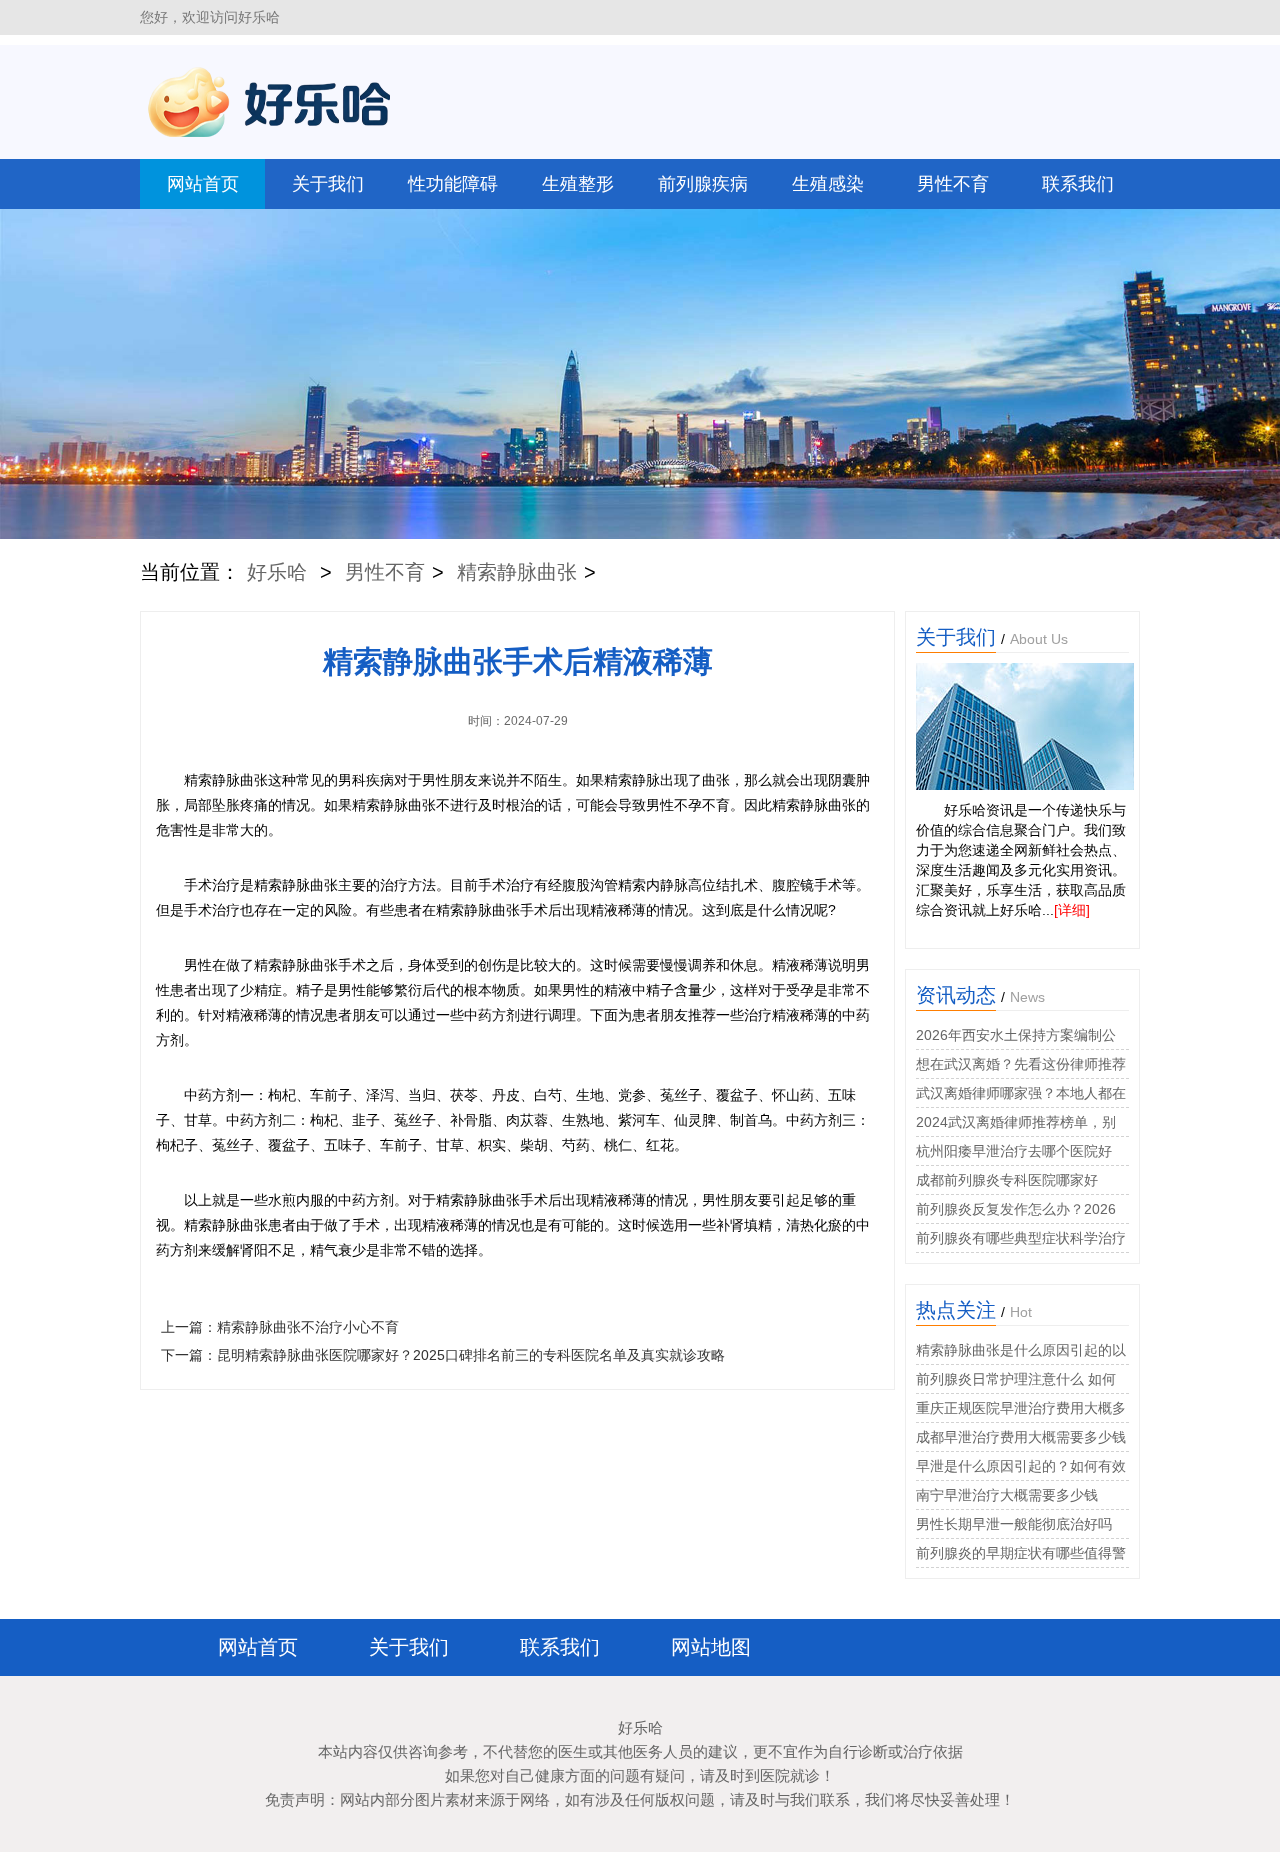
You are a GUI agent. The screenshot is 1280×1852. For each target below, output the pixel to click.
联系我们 (1078, 184)
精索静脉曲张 (517, 572)
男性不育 (953, 184)
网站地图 (711, 1647)
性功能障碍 (453, 184)
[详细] (1072, 910)
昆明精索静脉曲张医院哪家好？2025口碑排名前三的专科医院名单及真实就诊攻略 (471, 1355)
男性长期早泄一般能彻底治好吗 (1014, 1524)
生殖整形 (578, 184)
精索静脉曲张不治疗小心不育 (308, 1327)
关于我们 (328, 184)
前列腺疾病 (703, 184)
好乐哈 (277, 572)
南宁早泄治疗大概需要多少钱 (1007, 1495)
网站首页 (203, 184)
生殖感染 (828, 184)
